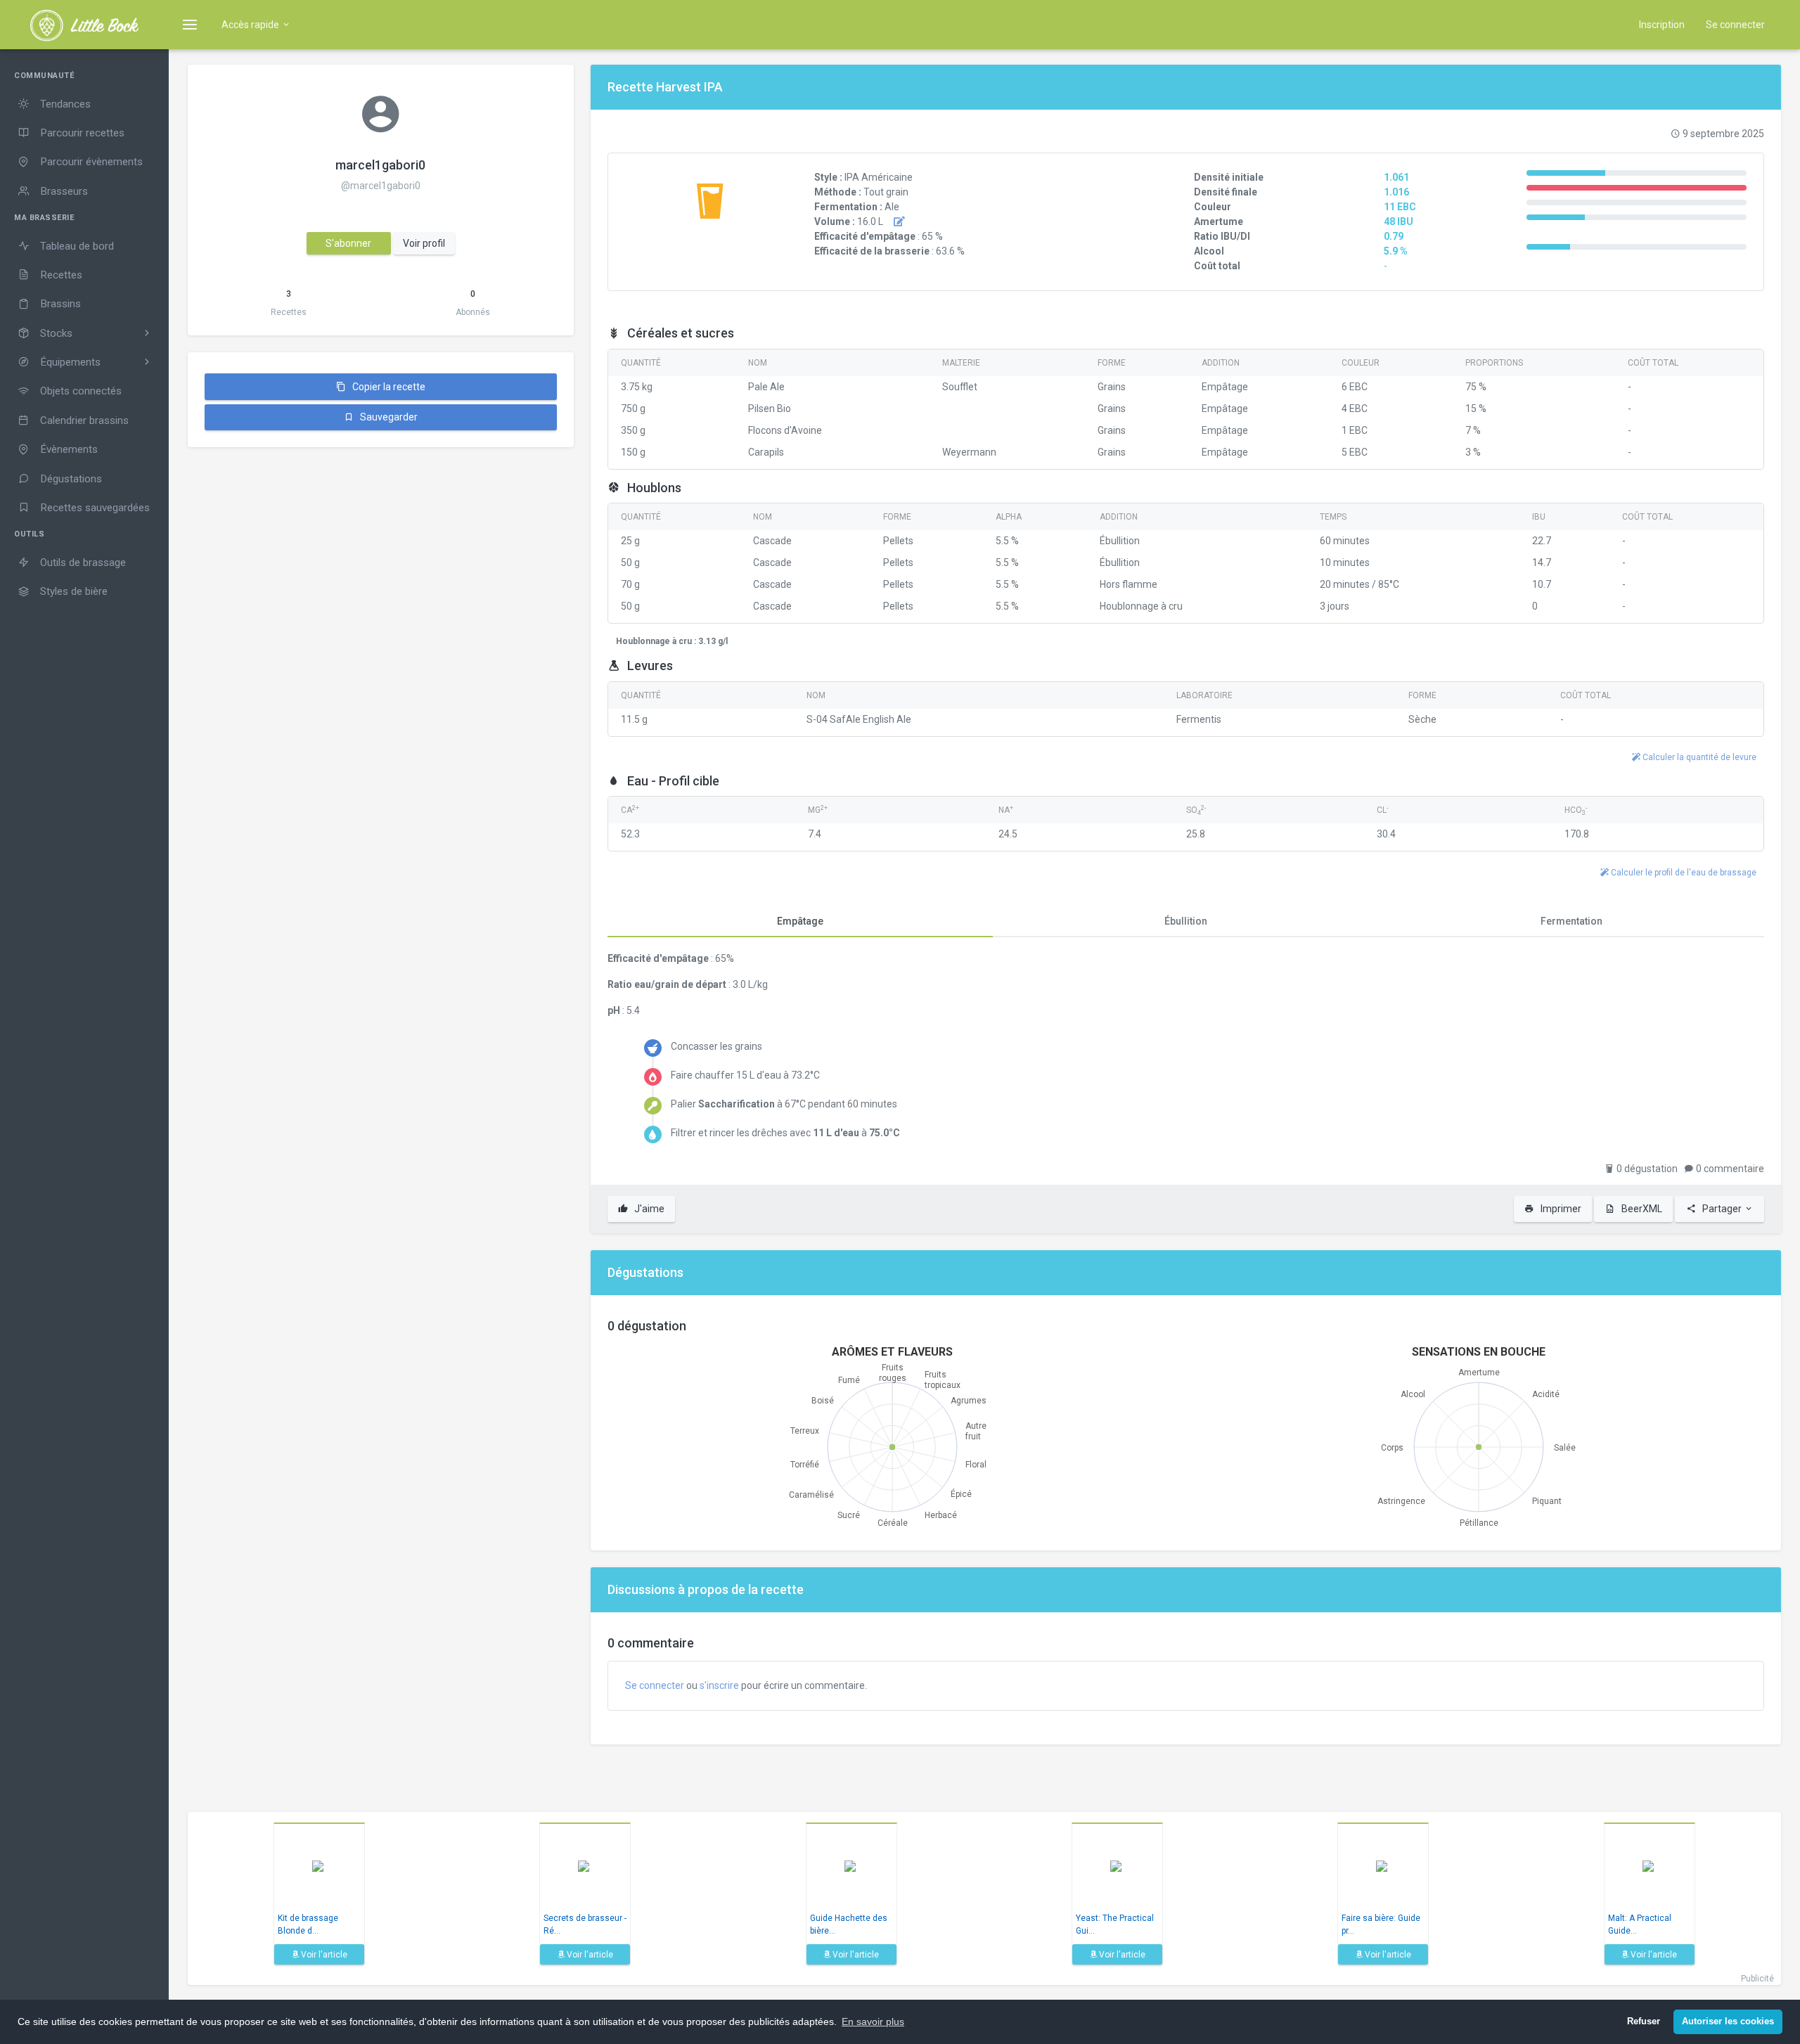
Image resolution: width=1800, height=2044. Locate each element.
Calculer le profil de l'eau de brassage (1683, 873)
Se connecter (1735, 25)
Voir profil (424, 243)
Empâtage (800, 921)
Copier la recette (388, 387)
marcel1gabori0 (380, 165)
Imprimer (1560, 1209)
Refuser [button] (1644, 2021)
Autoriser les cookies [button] (1728, 2021)
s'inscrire (719, 1685)
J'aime (648, 1209)
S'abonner (348, 243)
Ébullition (1186, 921)
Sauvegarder (388, 417)
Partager (1722, 1209)
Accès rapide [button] (251, 25)
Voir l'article (323, 1955)
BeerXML (1641, 1209)
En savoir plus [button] (873, 2021)
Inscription (1662, 25)
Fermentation (1571, 921)
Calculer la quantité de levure (1698, 757)
